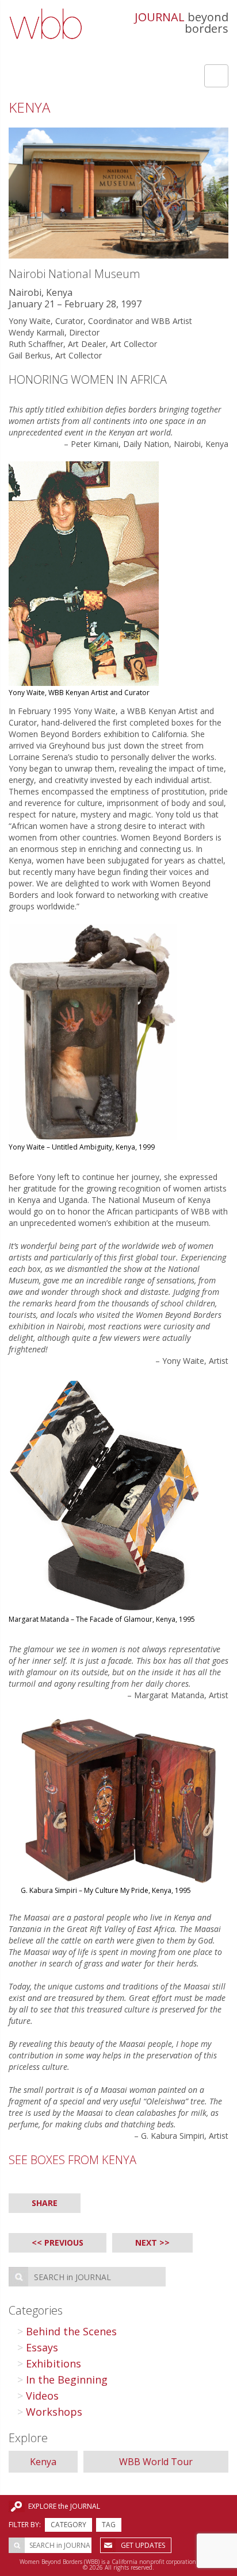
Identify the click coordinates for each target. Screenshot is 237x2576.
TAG (109, 2525)
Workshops (54, 2412)
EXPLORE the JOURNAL (64, 2506)
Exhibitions (53, 2363)
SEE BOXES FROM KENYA (72, 2160)
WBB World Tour (156, 2462)
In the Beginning (67, 2380)
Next (146, 2243)
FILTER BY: (25, 2525)
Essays (42, 2347)
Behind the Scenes (71, 2331)
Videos (42, 2396)
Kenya (43, 2462)
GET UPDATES (143, 2545)
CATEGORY (68, 2525)
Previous (64, 2243)
